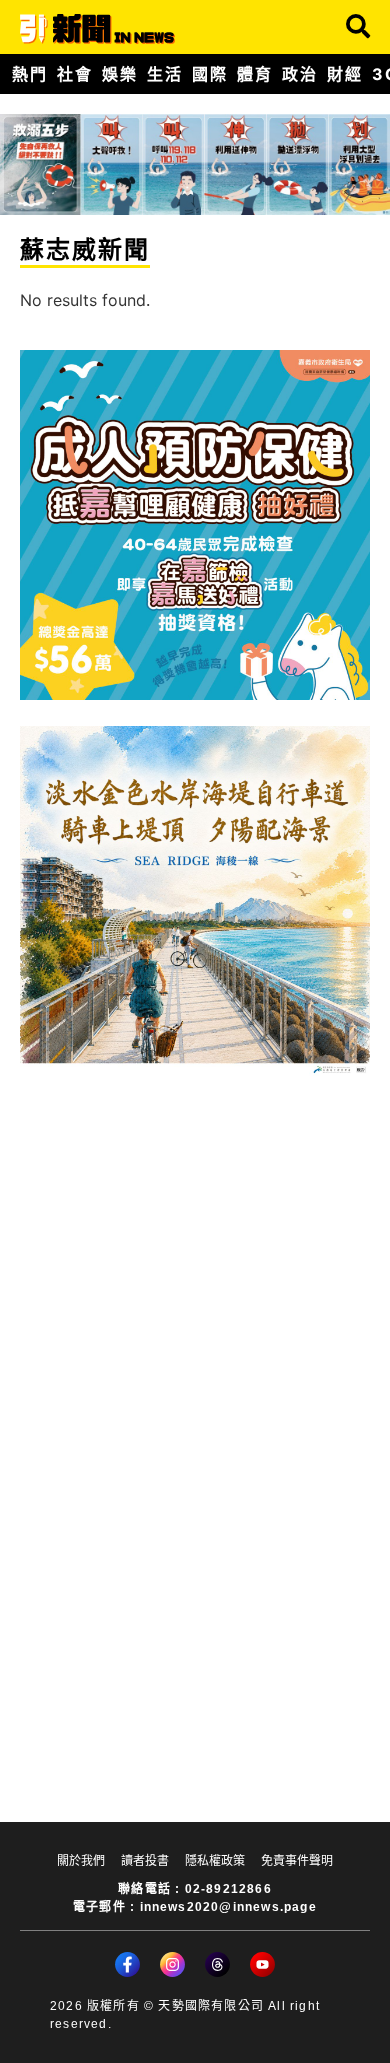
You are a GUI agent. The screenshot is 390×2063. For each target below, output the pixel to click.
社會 (74, 74)
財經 (344, 74)
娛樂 (119, 74)
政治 (299, 74)
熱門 (29, 74)
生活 (164, 74)
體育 (254, 74)
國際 (209, 74)
